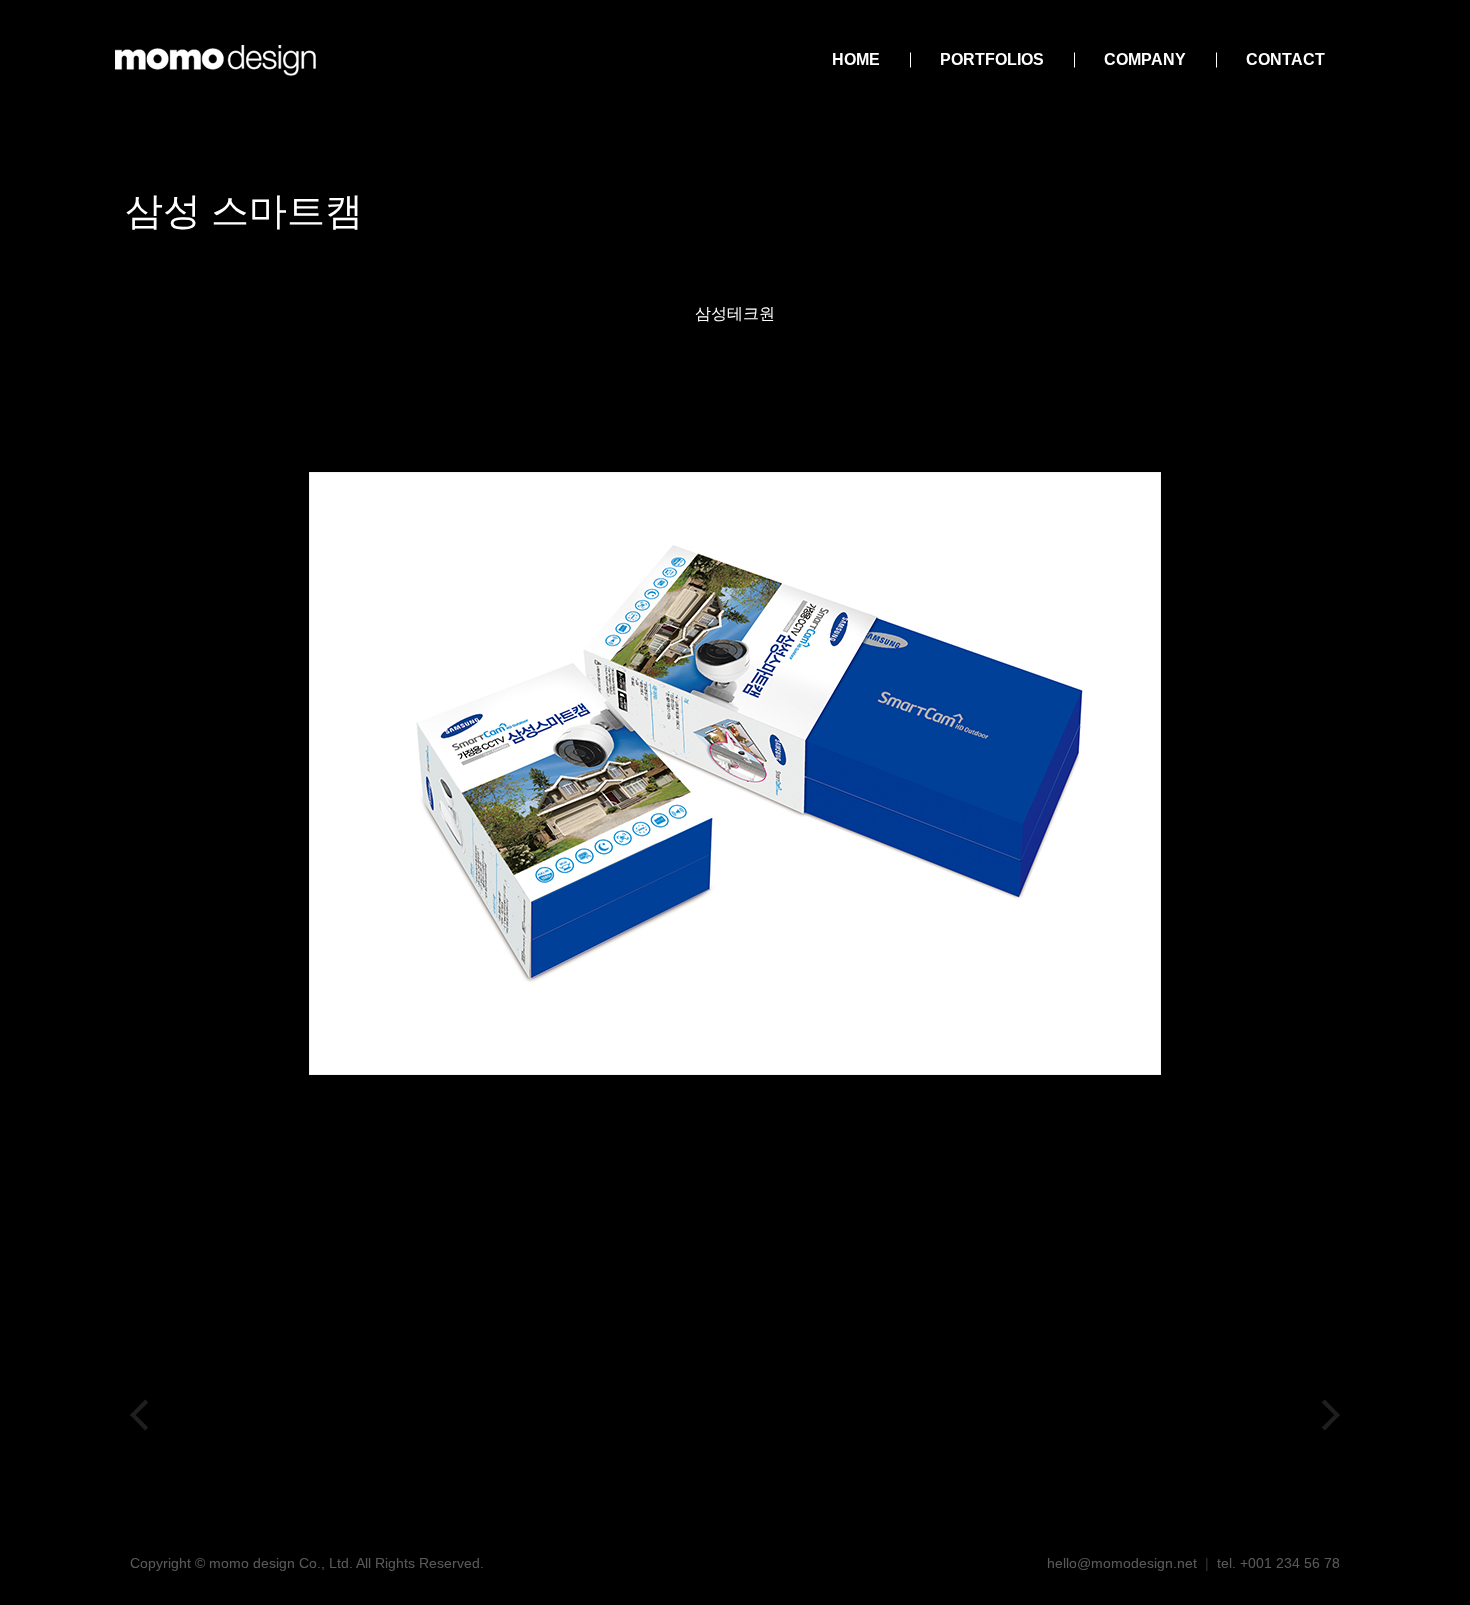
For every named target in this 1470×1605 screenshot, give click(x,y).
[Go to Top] (1440, 1575)
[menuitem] (856, 60)
